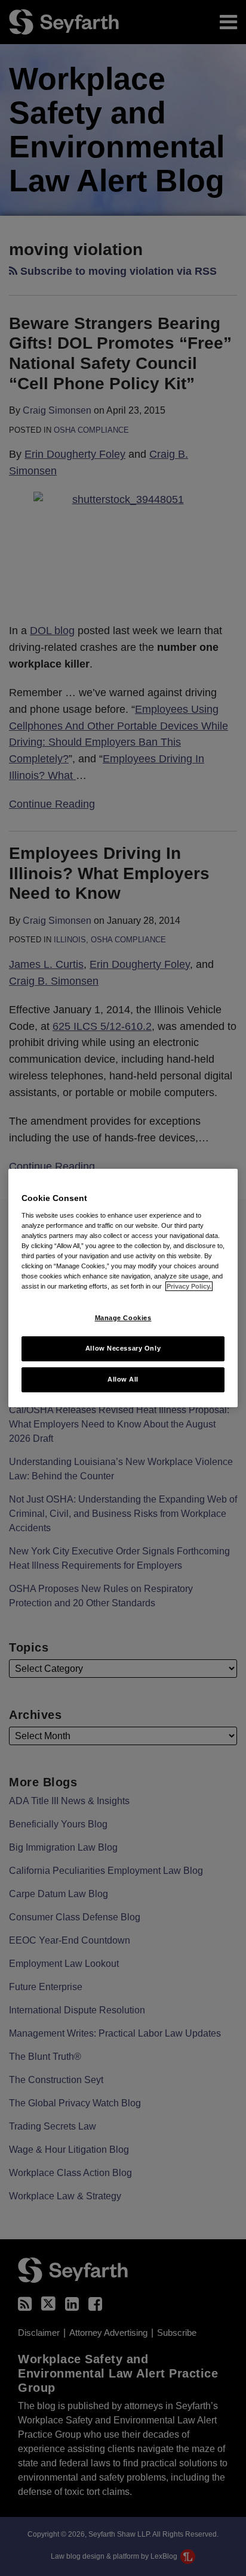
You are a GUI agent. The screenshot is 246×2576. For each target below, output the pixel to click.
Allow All (123, 1379)
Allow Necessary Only (123, 1348)
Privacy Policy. (189, 1286)
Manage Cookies (123, 1318)
